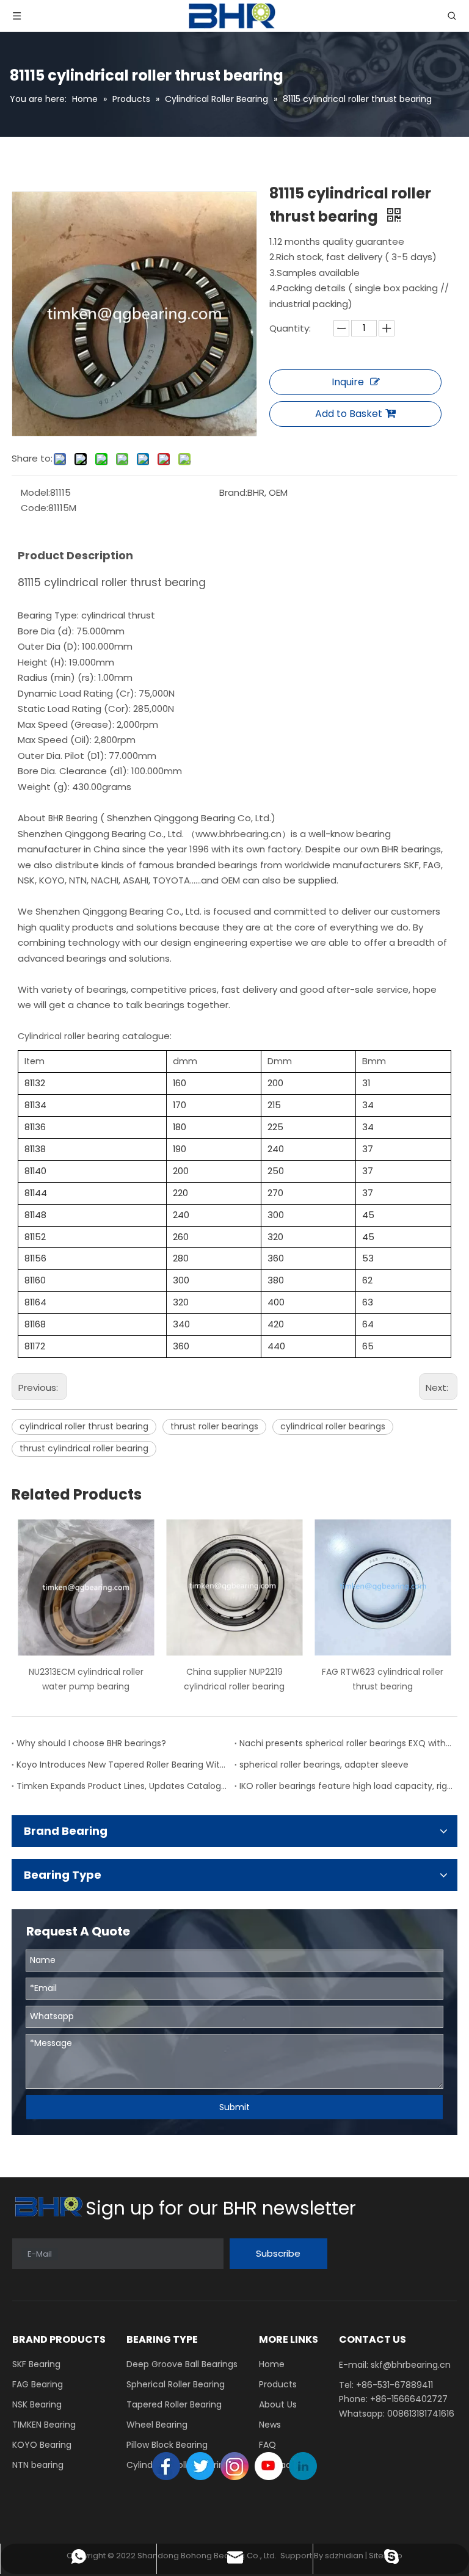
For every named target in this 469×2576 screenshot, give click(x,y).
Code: (35, 508)
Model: (35, 492)
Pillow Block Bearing (167, 2445)
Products (278, 2384)
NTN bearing (38, 2465)
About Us (278, 2404)
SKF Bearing (36, 2364)
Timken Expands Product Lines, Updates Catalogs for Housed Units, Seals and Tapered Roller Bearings (123, 1786)
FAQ (267, 2445)
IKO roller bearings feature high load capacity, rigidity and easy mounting (346, 1786)
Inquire (348, 382)
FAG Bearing (38, 2384)
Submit (234, 2107)
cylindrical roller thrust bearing (84, 1426)
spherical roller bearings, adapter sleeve (324, 1765)
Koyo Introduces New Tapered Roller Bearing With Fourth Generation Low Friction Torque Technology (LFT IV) (123, 1765)
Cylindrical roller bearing (70, 1036)
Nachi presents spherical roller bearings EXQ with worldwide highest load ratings (346, 1743)
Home (272, 2364)
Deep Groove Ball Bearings (182, 2364)
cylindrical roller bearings (333, 1426)
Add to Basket (349, 414)
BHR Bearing (74, 818)
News (270, 2425)
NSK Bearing (37, 2404)
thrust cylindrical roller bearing (84, 1448)
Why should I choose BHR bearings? (91, 1743)
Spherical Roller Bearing (176, 2384)
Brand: (233, 492)
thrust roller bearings (214, 1426)
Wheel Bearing (157, 2425)
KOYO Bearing (42, 2445)
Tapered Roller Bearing (174, 2404)
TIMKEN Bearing (44, 2425)
